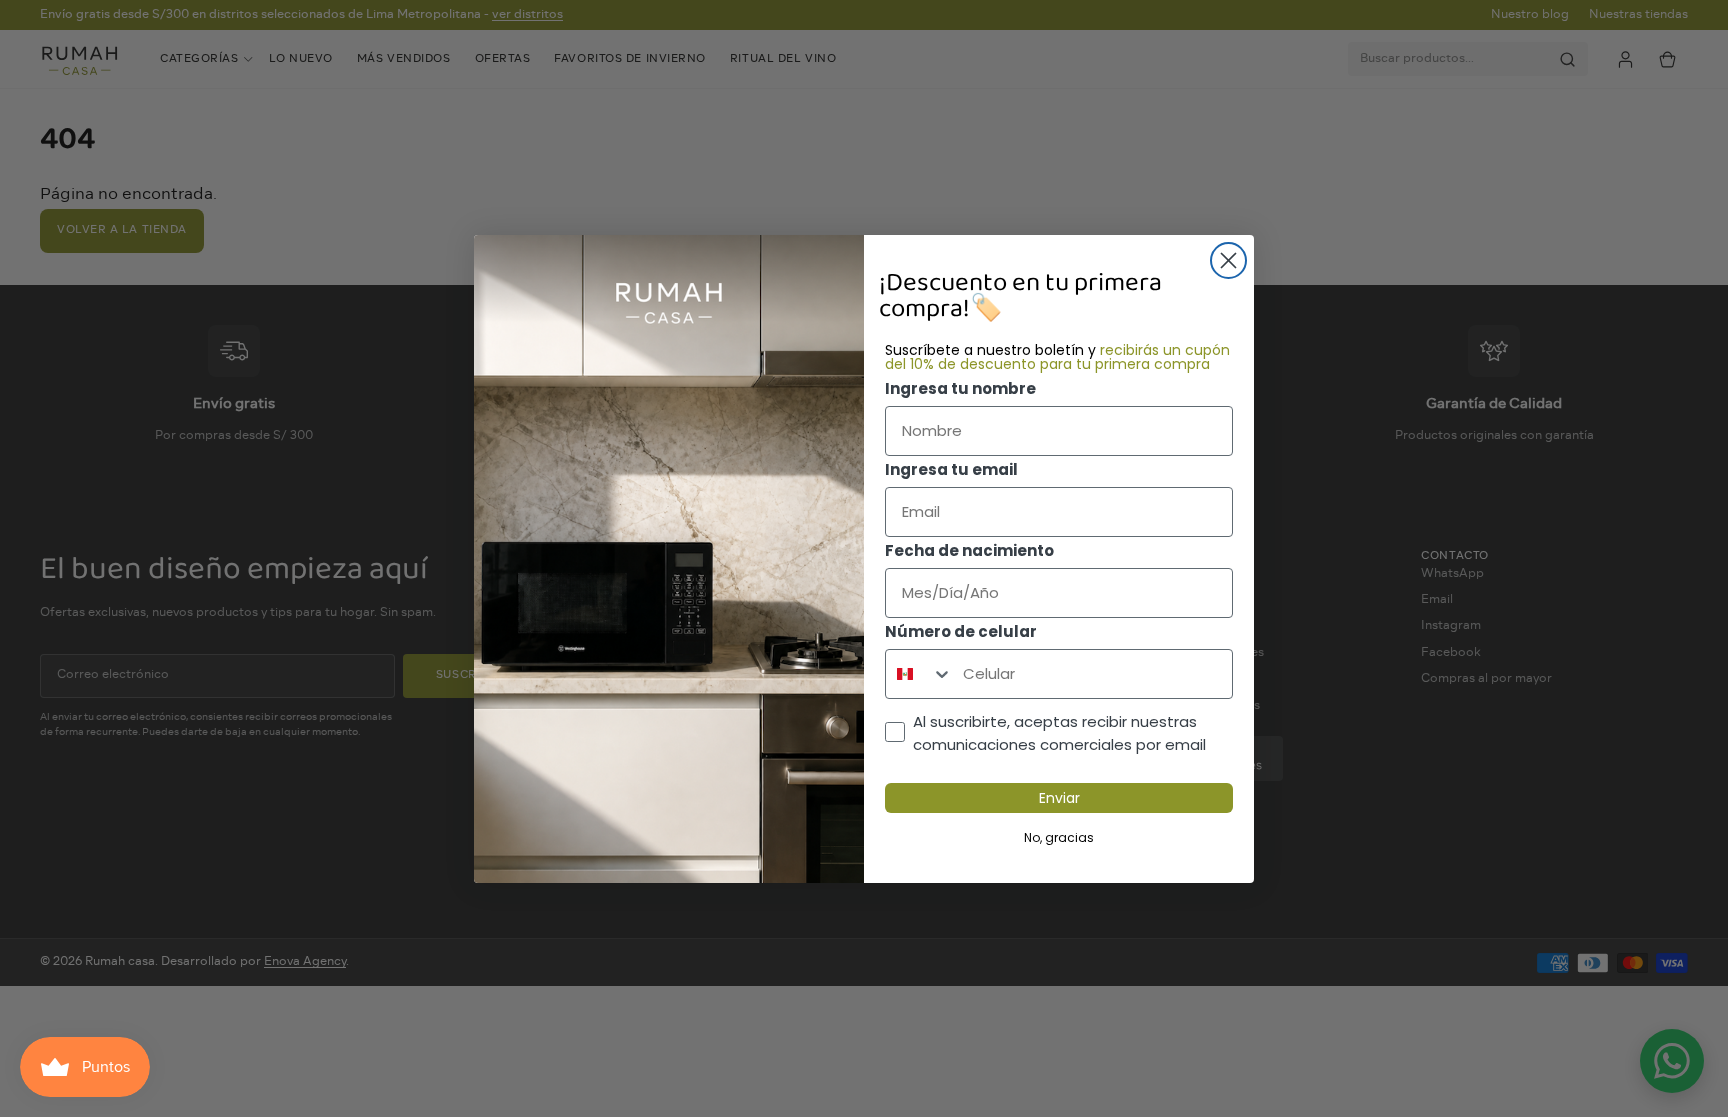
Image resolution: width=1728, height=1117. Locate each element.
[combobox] (919, 674)
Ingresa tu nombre (960, 388)
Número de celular (961, 631)
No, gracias (1059, 837)
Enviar (1059, 798)
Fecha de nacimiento (969, 550)
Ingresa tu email (951, 469)
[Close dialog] (1228, 260)
